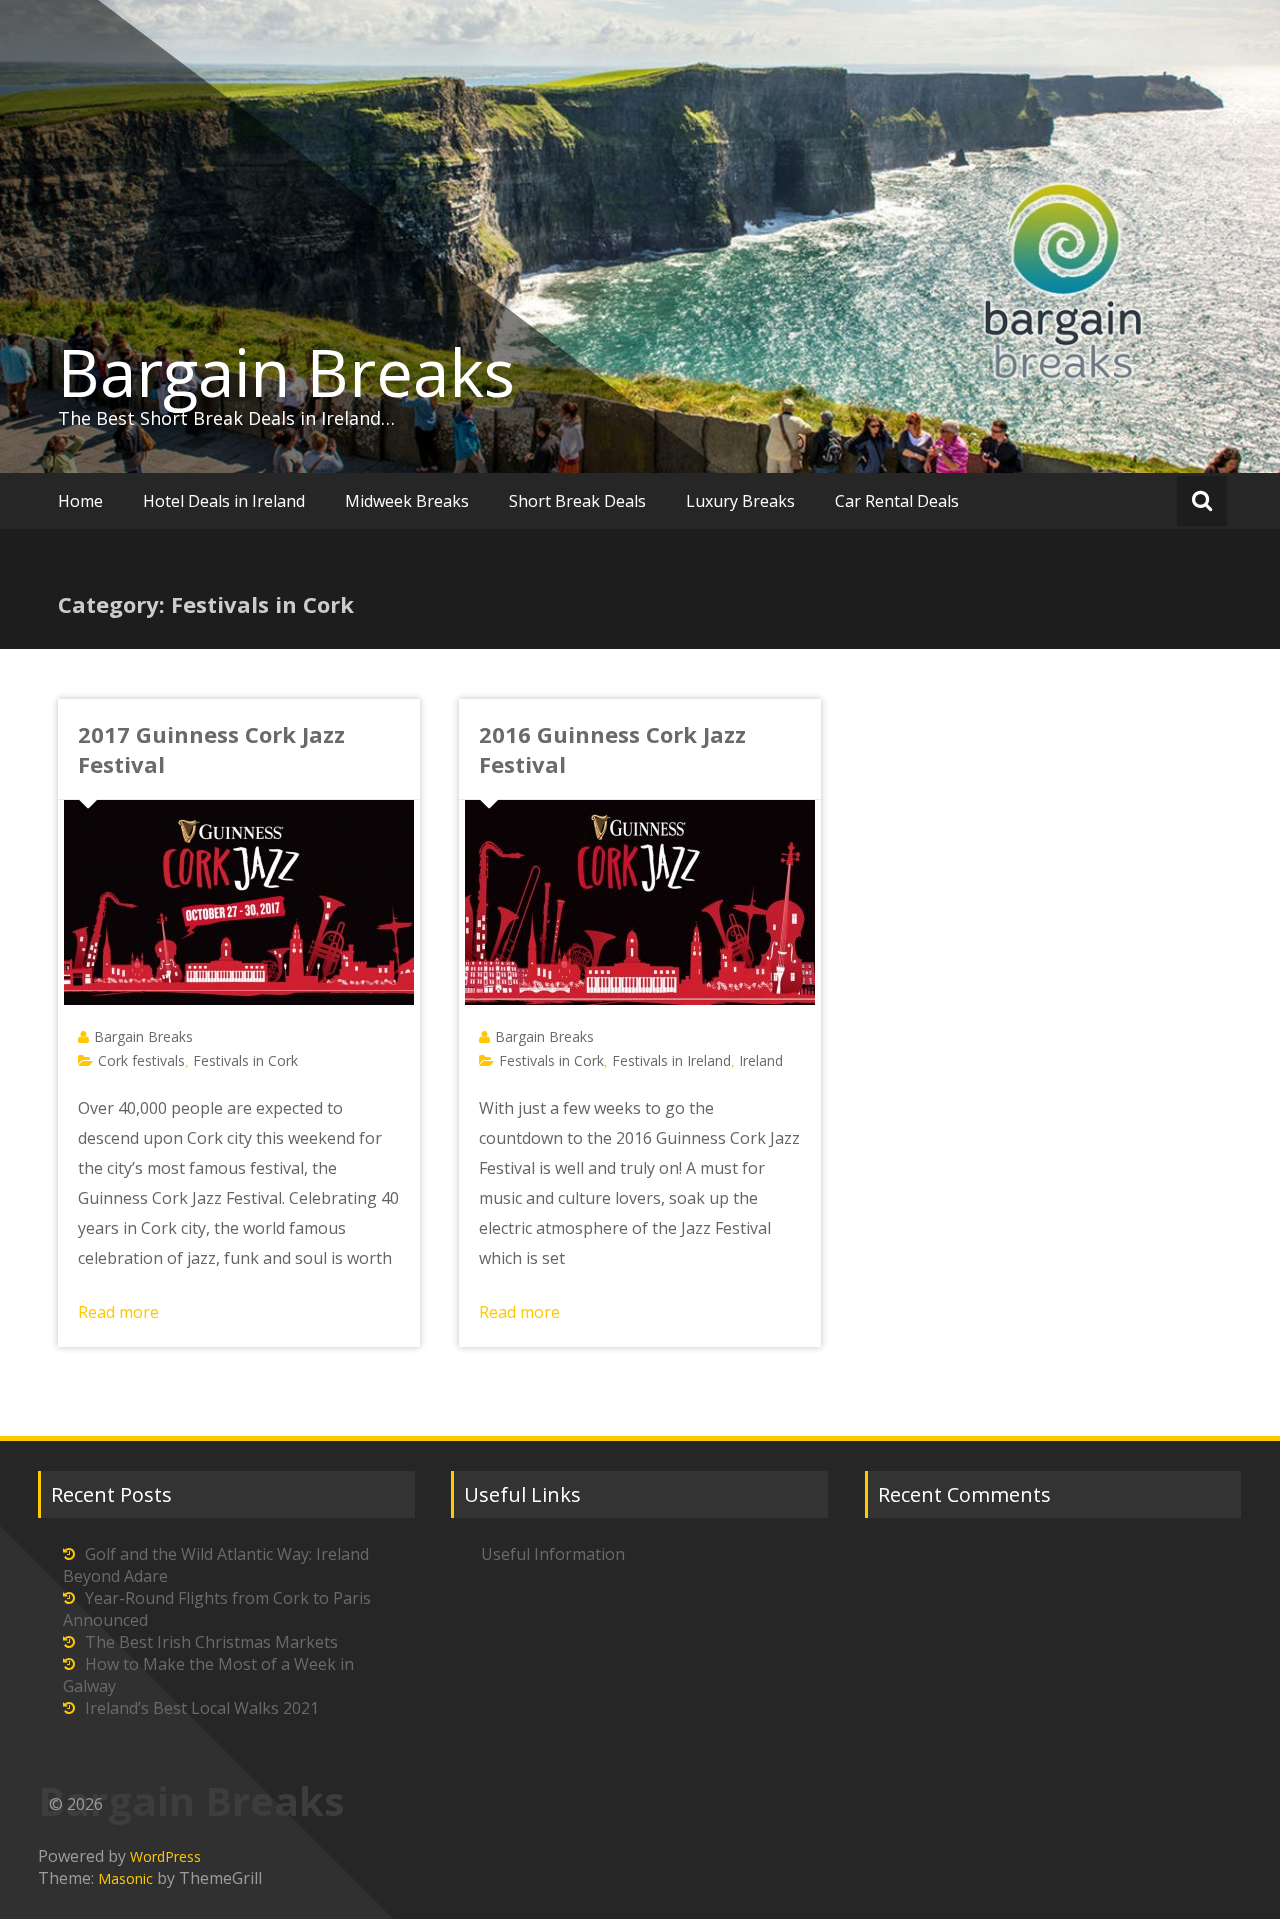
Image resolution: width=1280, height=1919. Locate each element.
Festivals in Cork (245, 1060)
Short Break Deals (577, 501)
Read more (118, 1312)
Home (80, 501)
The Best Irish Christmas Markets (211, 1642)
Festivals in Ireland (671, 1060)
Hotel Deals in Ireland (224, 501)
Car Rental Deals (897, 501)
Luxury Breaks (740, 501)
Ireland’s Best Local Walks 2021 (202, 1708)
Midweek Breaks (407, 501)
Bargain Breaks (286, 372)
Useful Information (553, 1554)
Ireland (761, 1060)
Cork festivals (141, 1060)
